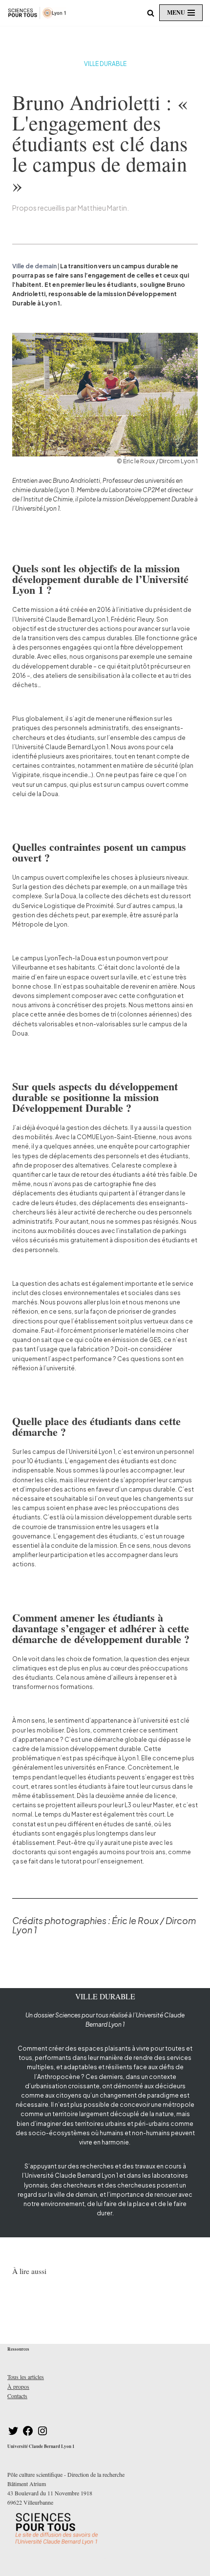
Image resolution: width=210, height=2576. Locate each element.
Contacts (17, 2396)
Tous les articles (26, 2377)
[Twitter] (13, 2434)
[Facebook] (28, 2434)
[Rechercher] (151, 13)
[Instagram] (42, 2434)
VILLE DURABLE (105, 64)
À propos (18, 2386)
